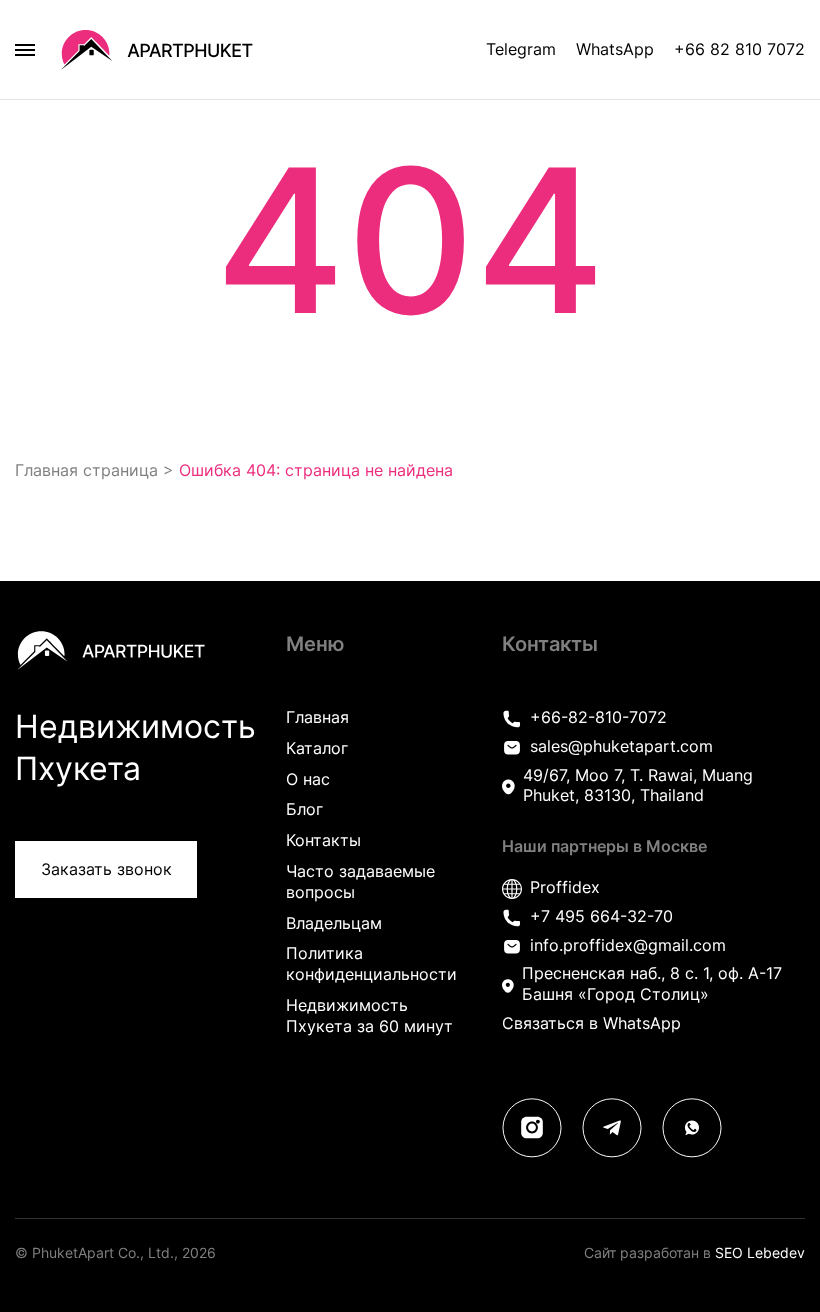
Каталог (317, 748)
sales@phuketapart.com (621, 746)
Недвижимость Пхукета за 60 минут (369, 1015)
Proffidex (565, 887)
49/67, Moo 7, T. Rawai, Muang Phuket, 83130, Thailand (638, 785)
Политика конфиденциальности (371, 963)
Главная (317, 717)
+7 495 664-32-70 (601, 916)
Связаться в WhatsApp (591, 1023)
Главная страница (86, 470)
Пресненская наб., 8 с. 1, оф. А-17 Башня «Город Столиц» (652, 983)
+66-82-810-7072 (598, 717)
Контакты (323, 840)
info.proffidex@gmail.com (628, 945)
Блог (304, 809)
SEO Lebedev (760, 1252)
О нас (308, 779)
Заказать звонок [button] (106, 869)
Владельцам (334, 923)
